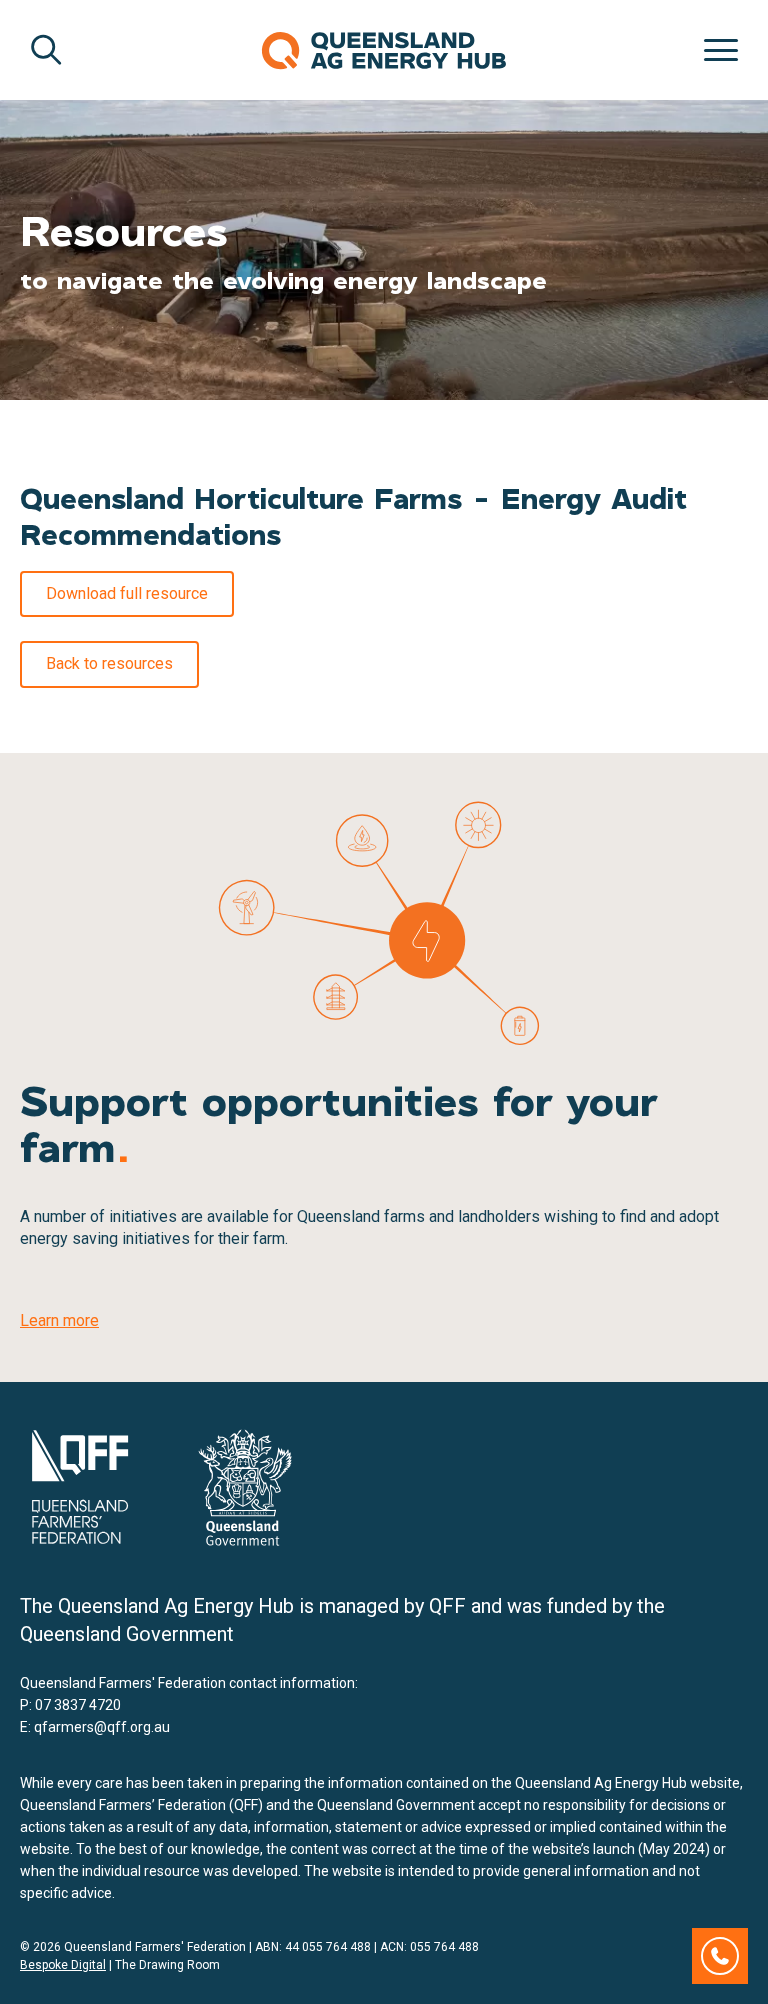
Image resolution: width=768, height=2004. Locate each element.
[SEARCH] (46, 50)
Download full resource (127, 593)
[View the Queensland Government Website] (245, 1487)
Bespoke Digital (63, 1965)
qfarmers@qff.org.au (102, 1727)
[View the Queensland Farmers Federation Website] (80, 1487)
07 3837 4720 (78, 1705)
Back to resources (109, 663)
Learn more (59, 1320)
